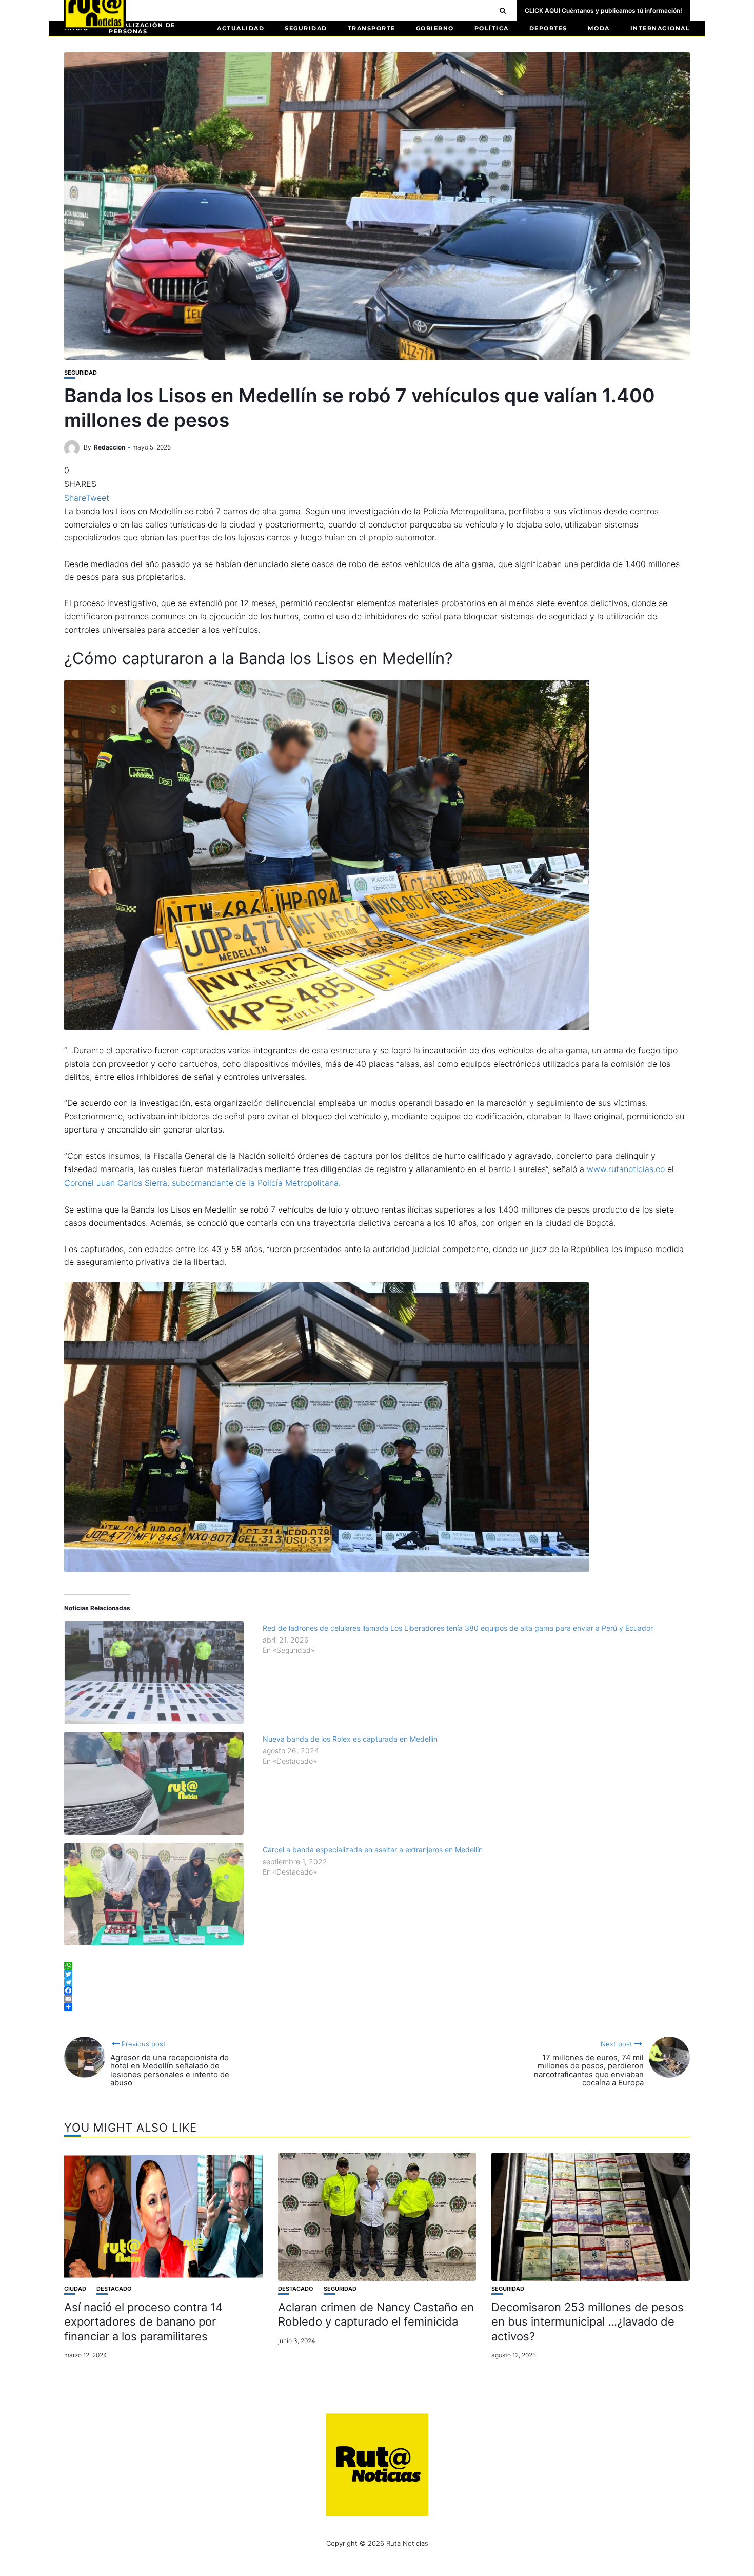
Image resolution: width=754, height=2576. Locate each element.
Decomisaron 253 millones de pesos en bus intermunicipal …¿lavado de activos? (588, 2322)
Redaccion (110, 447)
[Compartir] (377, 2007)
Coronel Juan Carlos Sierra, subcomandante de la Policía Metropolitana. (202, 1183)
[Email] (377, 1999)
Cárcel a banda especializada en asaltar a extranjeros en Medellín (373, 1850)
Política (492, 28)
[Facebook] (377, 1990)
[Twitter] (377, 1974)
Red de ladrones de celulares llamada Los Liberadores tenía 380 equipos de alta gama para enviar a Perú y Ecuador (458, 1628)
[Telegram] (377, 1982)
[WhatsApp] (377, 1966)
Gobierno (435, 28)
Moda (599, 28)
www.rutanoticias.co (626, 1169)
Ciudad (75, 2289)
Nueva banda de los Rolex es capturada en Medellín (350, 1739)
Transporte (372, 28)
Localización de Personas (142, 28)
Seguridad (306, 28)
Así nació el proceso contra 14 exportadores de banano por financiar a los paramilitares (143, 2322)
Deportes (548, 28)
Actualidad (241, 28)
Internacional (660, 28)
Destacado (114, 2289)
